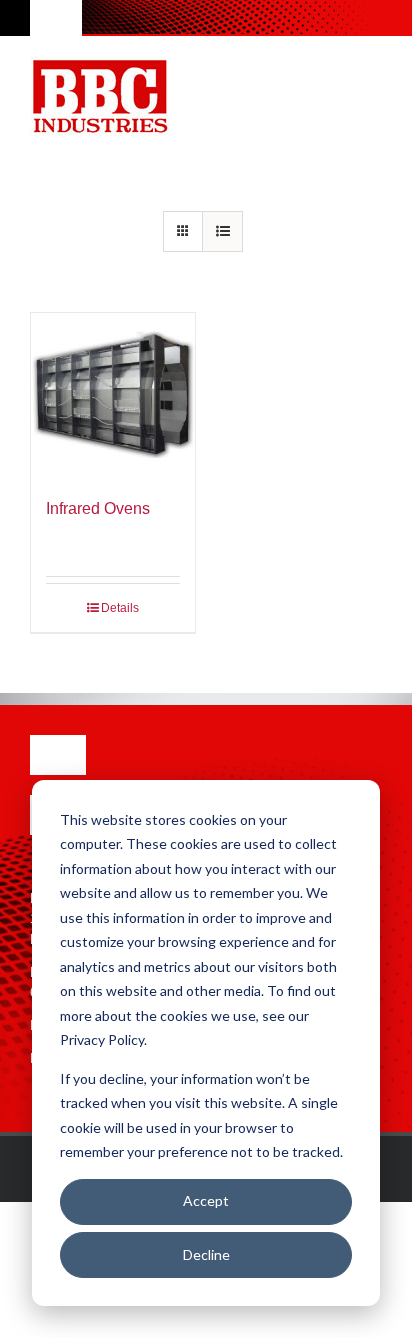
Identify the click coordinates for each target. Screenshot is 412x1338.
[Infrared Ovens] (113, 395)
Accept (206, 1200)
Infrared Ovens (98, 508)
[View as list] (222, 231)
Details (120, 608)
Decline (206, 1254)
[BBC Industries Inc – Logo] (100, 62)
